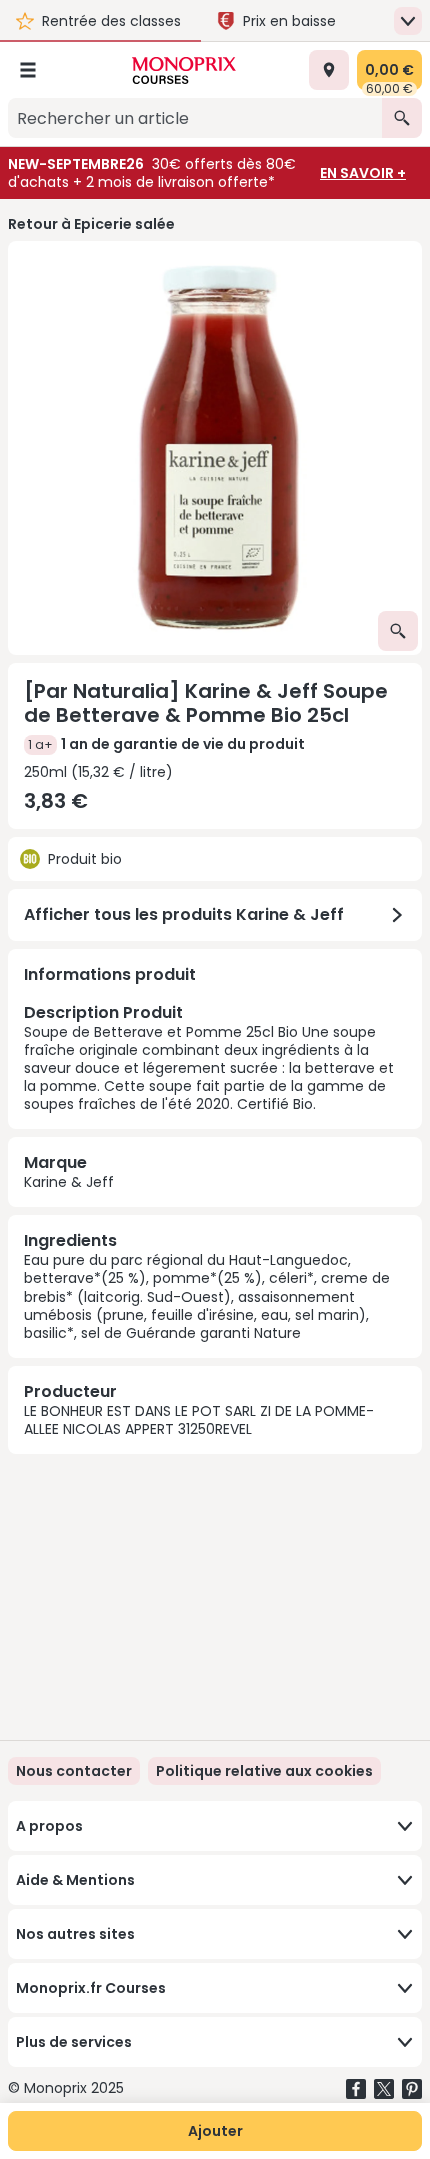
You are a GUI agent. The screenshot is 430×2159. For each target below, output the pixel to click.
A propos (49, 1826)
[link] (264, 1771)
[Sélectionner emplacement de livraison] (329, 70)
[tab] (215, 448)
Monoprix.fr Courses (91, 1988)
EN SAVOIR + (363, 173)
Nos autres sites (75, 1934)
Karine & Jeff (69, 1182)
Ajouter (215, 2131)
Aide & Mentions (75, 1880)
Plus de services (74, 2042)
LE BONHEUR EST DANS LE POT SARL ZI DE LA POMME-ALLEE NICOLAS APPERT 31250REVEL (199, 1420)
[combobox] (195, 118)
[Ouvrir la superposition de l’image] (398, 631)
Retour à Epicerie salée (91, 224)
